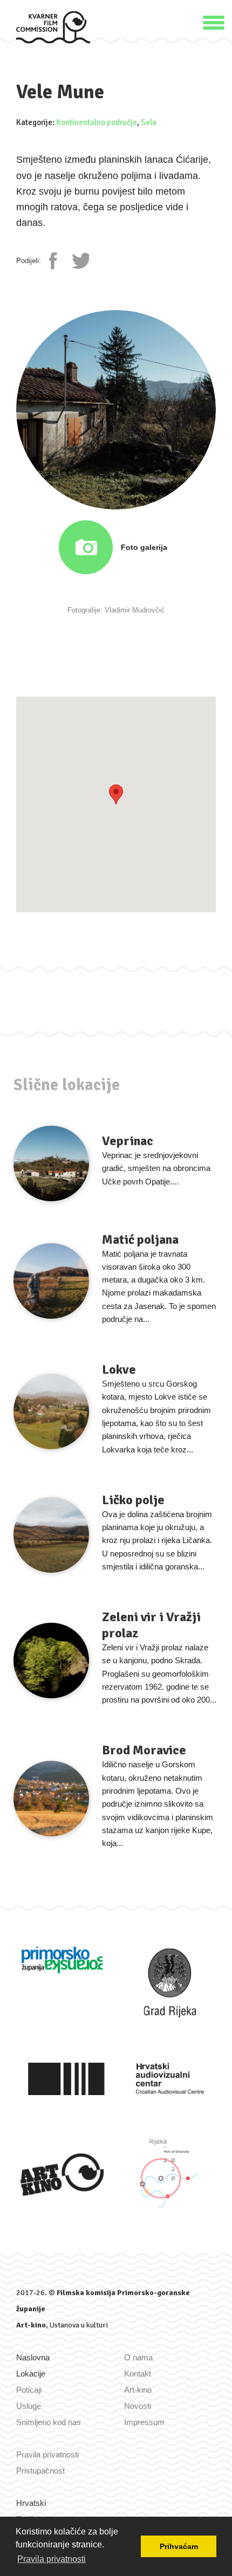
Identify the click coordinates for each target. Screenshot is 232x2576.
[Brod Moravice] (51, 1799)
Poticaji (29, 2390)
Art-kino (31, 2325)
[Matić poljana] (51, 1281)
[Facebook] (58, 261)
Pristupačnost (40, 2471)
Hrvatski (31, 2503)
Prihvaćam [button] (179, 2546)
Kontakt (138, 2374)
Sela (149, 122)
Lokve (119, 1369)
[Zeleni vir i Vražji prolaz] (51, 1661)
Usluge (29, 2406)
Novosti (138, 2406)
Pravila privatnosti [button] (52, 2559)
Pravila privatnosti (47, 2454)
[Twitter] (80, 261)
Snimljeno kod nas (49, 2422)
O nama (138, 2357)
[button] (214, 21)
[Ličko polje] (51, 1535)
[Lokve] (51, 1411)
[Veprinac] (51, 1163)
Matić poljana (140, 1239)
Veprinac (128, 1141)
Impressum (144, 2422)
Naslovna (33, 2357)
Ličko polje (133, 1500)
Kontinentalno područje (97, 122)
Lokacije (31, 2374)
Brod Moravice (144, 1750)
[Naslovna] (53, 27)
